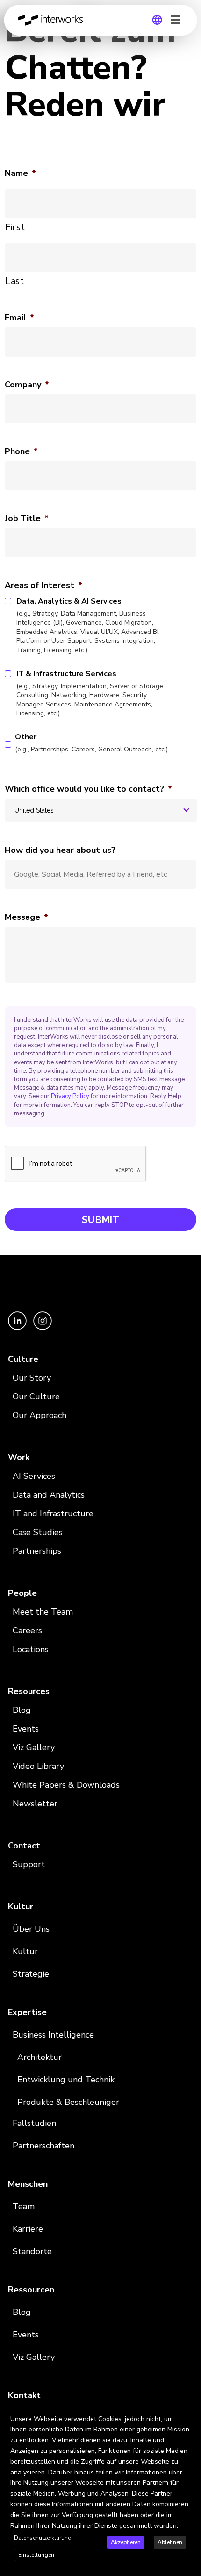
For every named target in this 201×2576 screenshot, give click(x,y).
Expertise (27, 2012)
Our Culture (36, 1397)
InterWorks (53, 20)
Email (19, 318)
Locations (31, 1649)
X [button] (192, 2412)
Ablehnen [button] (170, 2542)
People (22, 1593)
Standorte (32, 2251)
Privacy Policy (70, 1096)
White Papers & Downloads (66, 1785)
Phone (21, 452)
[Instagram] (43, 1328)
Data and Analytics (49, 1495)
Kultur (21, 1907)
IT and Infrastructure (53, 1514)
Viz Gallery (34, 1747)
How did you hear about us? (60, 850)
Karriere (28, 2229)
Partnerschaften (43, 2146)
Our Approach (39, 1415)
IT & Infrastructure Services (90, 693)
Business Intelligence (53, 2035)
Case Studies (38, 1532)
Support (29, 1864)
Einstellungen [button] (36, 2555)
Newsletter (35, 1804)
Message (26, 917)
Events (26, 1729)
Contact (24, 1846)
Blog (22, 1710)
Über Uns (31, 1929)
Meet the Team (43, 1612)
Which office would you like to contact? (88, 789)
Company (27, 385)
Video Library (38, 1766)
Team (24, 2206)
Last (15, 281)
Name (20, 173)
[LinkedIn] (18, 1328)
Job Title (27, 519)
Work (19, 1457)
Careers (27, 1630)
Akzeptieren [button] (126, 2542)
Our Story (32, 1378)
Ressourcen (31, 2290)
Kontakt (24, 2395)
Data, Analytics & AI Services (88, 625)
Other (91, 743)
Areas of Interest (43, 586)
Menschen (28, 2184)
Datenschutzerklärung (43, 2538)
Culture (23, 1359)
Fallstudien (34, 2123)
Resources (29, 1691)
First (15, 227)
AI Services (34, 1476)
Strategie (31, 1974)
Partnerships (37, 1551)
